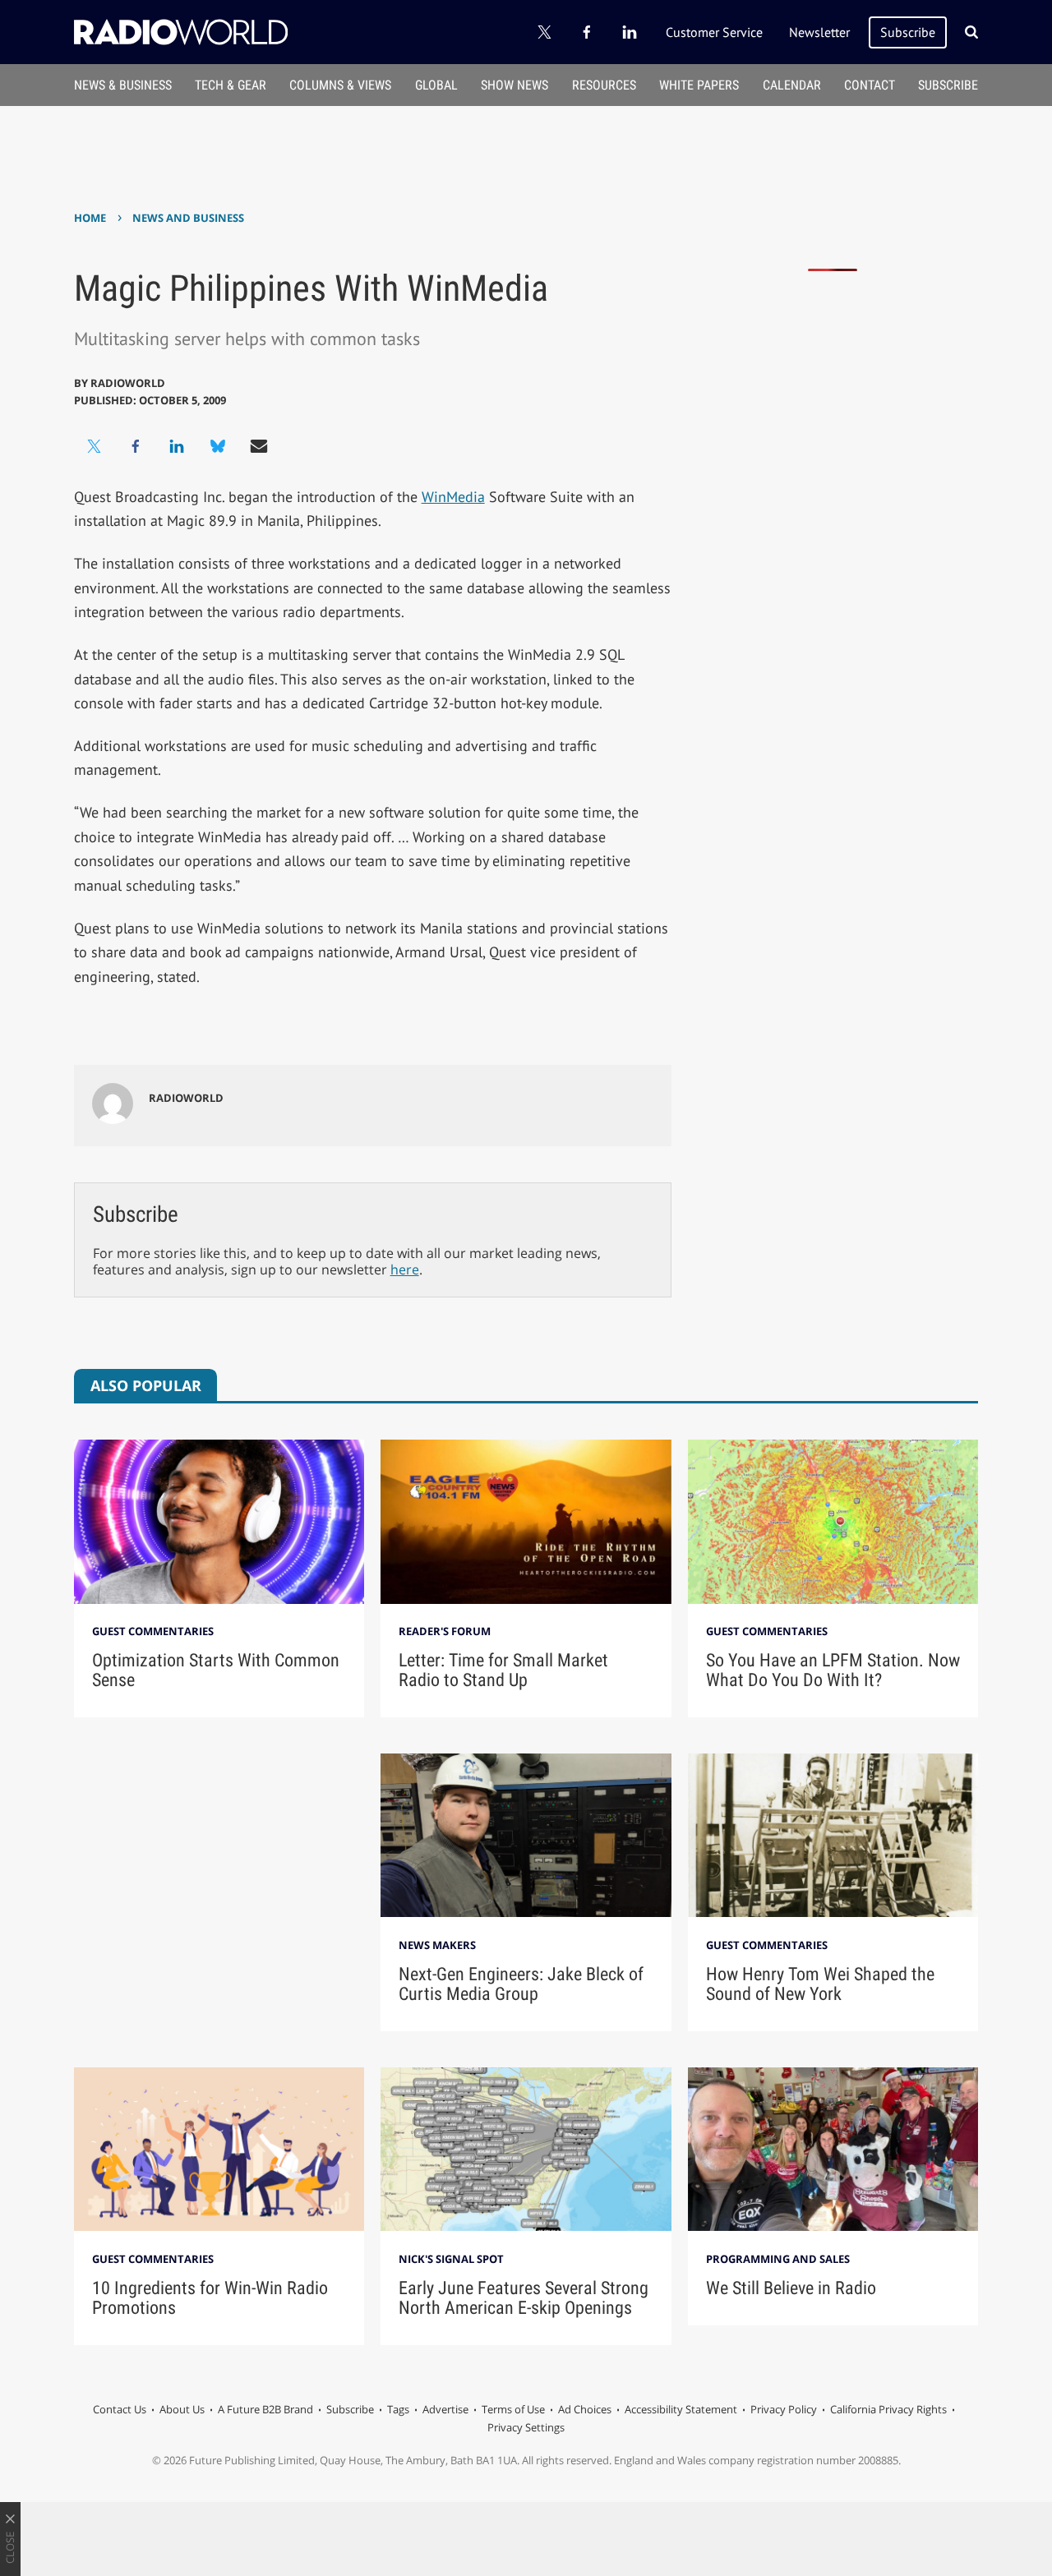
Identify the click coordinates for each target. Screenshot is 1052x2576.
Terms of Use (513, 2409)
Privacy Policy (784, 2409)
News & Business (123, 85)
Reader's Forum (445, 1631)
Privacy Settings (526, 2427)
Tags (398, 2409)
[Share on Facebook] (136, 446)
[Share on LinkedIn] (177, 446)
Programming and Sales (778, 2259)
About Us (182, 2409)
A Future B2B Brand (265, 2409)
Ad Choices (585, 2409)
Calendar (792, 85)
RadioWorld (128, 383)
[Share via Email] (259, 446)
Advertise (445, 2409)
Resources (604, 85)
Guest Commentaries (153, 1631)
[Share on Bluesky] (218, 446)
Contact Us (120, 2409)
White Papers (699, 85)
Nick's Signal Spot (451, 2259)
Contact (870, 85)
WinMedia (453, 497)
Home (90, 218)
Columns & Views (340, 85)
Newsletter (819, 32)
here (405, 1270)
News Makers (437, 1945)
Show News (514, 85)
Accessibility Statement (681, 2409)
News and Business (188, 218)
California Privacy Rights (888, 2409)
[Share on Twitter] (95, 446)
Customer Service (714, 32)
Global (436, 85)
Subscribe (908, 32)
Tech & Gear (231, 85)
